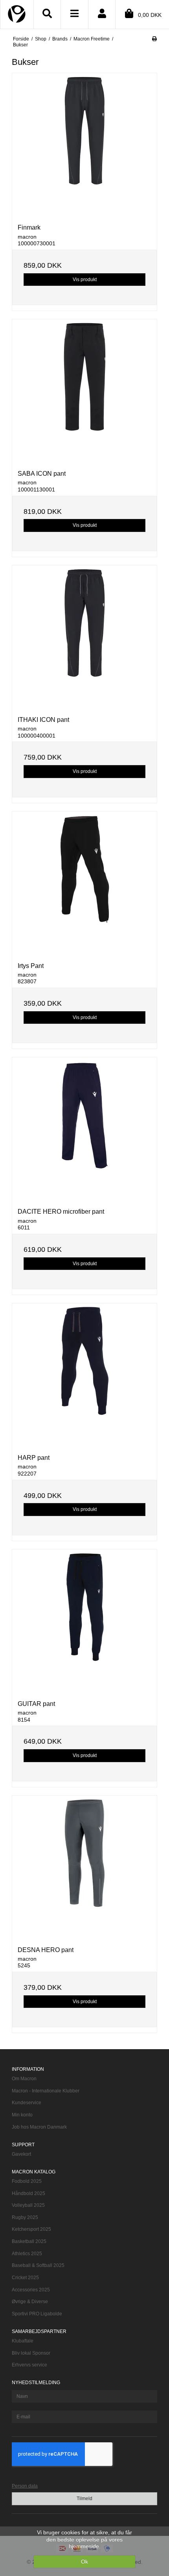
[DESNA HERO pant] (84, 1868)
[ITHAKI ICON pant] (84, 638)
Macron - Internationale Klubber (46, 2091)
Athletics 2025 (27, 2254)
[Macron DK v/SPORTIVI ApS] (17, 12)
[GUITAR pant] (84, 1622)
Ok (84, 2561)
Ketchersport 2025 (31, 2229)
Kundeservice (27, 2103)
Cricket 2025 (25, 2278)
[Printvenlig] (154, 39)
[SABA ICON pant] (84, 392)
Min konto (22, 2115)
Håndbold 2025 (28, 2193)
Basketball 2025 (29, 2241)
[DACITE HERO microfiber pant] (84, 1130)
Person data (25, 2486)
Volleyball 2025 (28, 2205)
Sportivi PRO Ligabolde (37, 2314)
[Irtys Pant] (84, 884)
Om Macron (24, 2079)
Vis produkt (85, 280)
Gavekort (21, 2154)
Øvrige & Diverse (30, 2302)
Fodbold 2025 (27, 2181)
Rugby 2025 (25, 2217)
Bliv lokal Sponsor (31, 2353)
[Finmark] (84, 145)
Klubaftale (23, 2341)
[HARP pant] (84, 1376)
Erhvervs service (29, 2365)
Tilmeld (84, 2499)
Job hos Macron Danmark (39, 2127)
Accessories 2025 (31, 2290)
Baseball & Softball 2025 (38, 2265)
